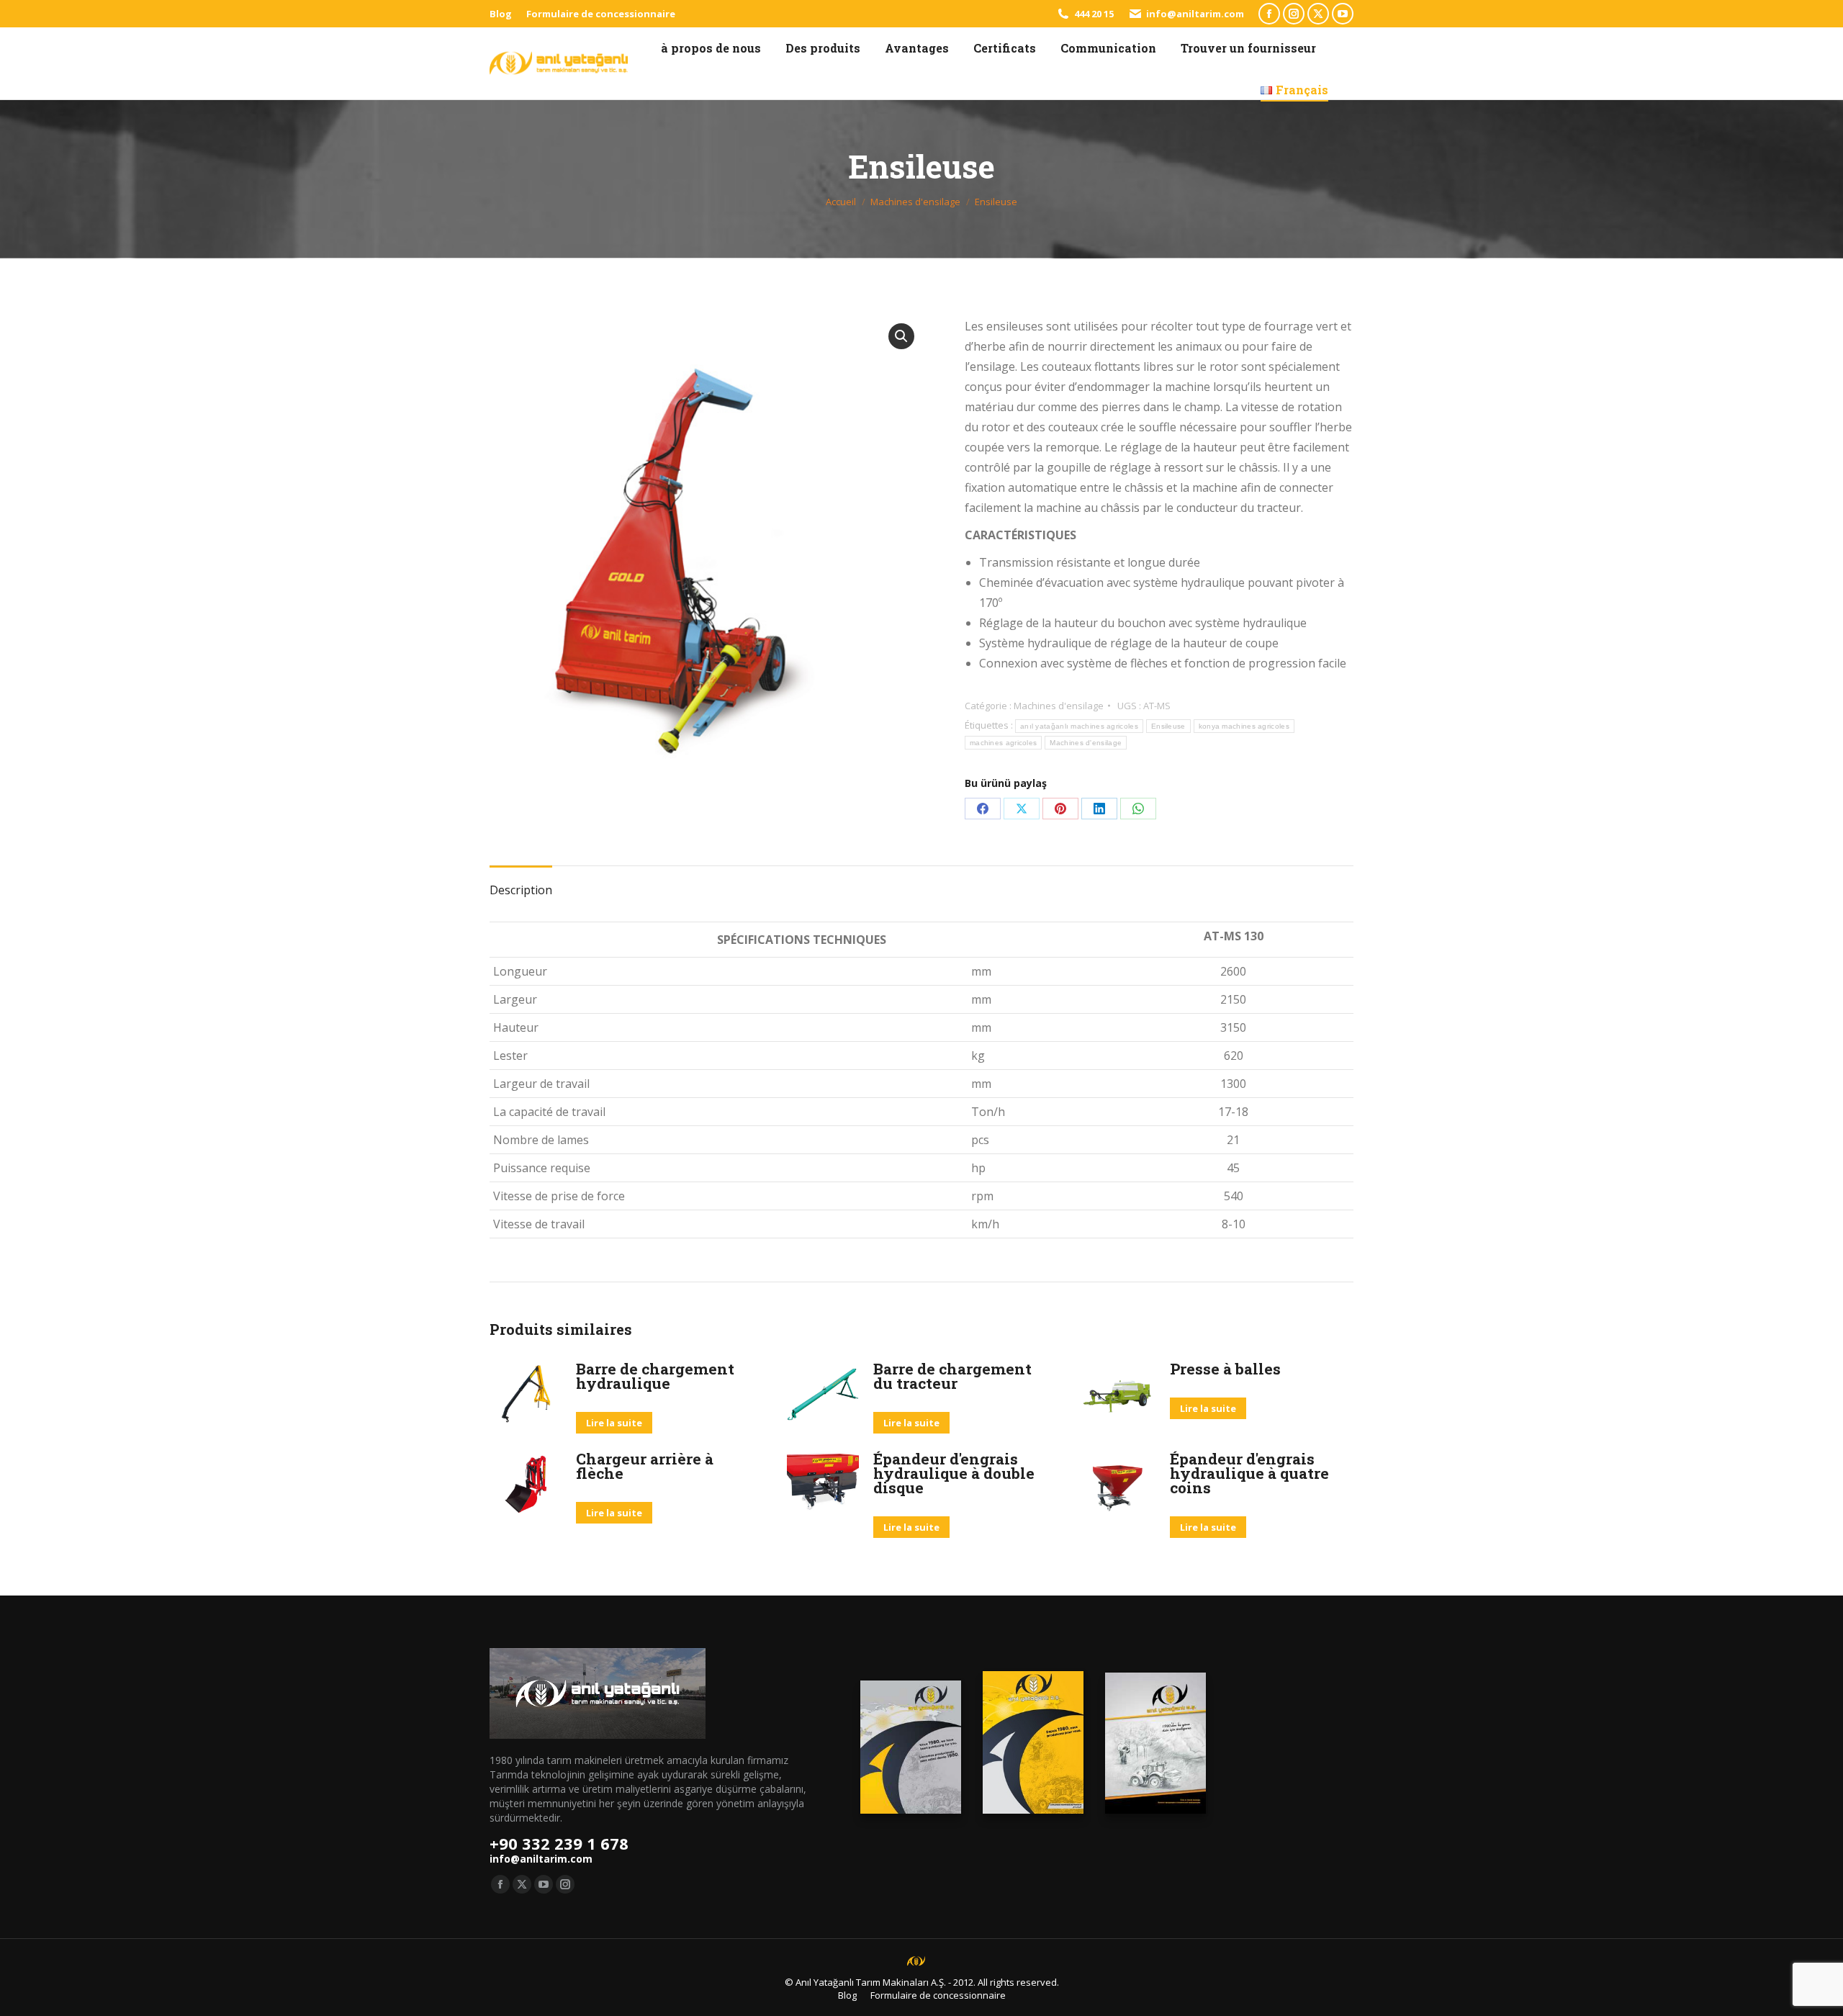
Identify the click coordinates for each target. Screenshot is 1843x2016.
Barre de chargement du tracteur (952, 1376)
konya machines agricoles (1244, 726)
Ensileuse (1168, 726)
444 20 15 (1094, 14)
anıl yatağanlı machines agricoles (1079, 726)
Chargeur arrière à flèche (645, 1466)
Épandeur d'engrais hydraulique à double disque (954, 1473)
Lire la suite (614, 1423)
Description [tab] (521, 890)
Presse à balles (1225, 1369)
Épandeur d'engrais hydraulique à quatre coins (1249, 1473)
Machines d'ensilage (1059, 706)
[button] (901, 336)
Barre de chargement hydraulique (655, 1376)
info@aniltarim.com (1195, 14)
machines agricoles (1003, 743)
